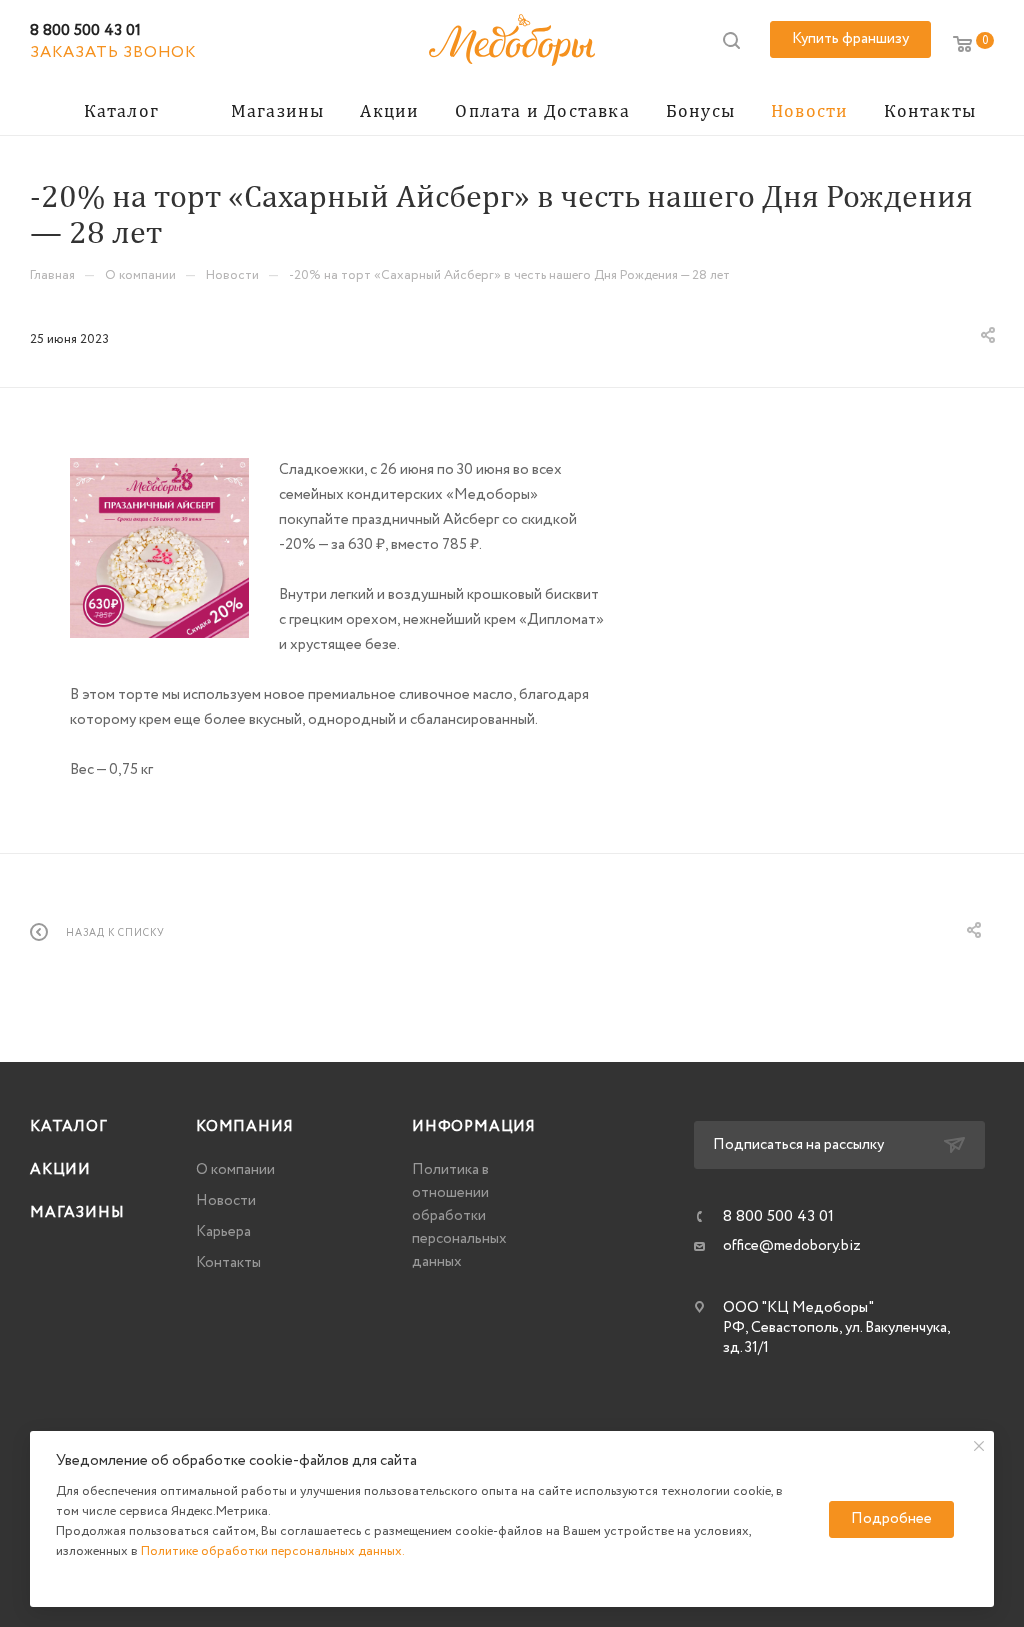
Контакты (228, 1263)
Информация (474, 1127)
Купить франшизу (850, 39)
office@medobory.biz (792, 1246)
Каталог (69, 1127)
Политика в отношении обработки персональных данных (459, 1216)
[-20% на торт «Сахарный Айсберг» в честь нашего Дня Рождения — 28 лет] (159, 547)
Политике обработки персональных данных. (273, 1551)
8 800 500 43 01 (85, 30)
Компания (244, 1127)
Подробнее (891, 1519)
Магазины (77, 1213)
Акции (60, 1170)
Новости (226, 1201)
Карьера (223, 1232)
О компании (235, 1170)
